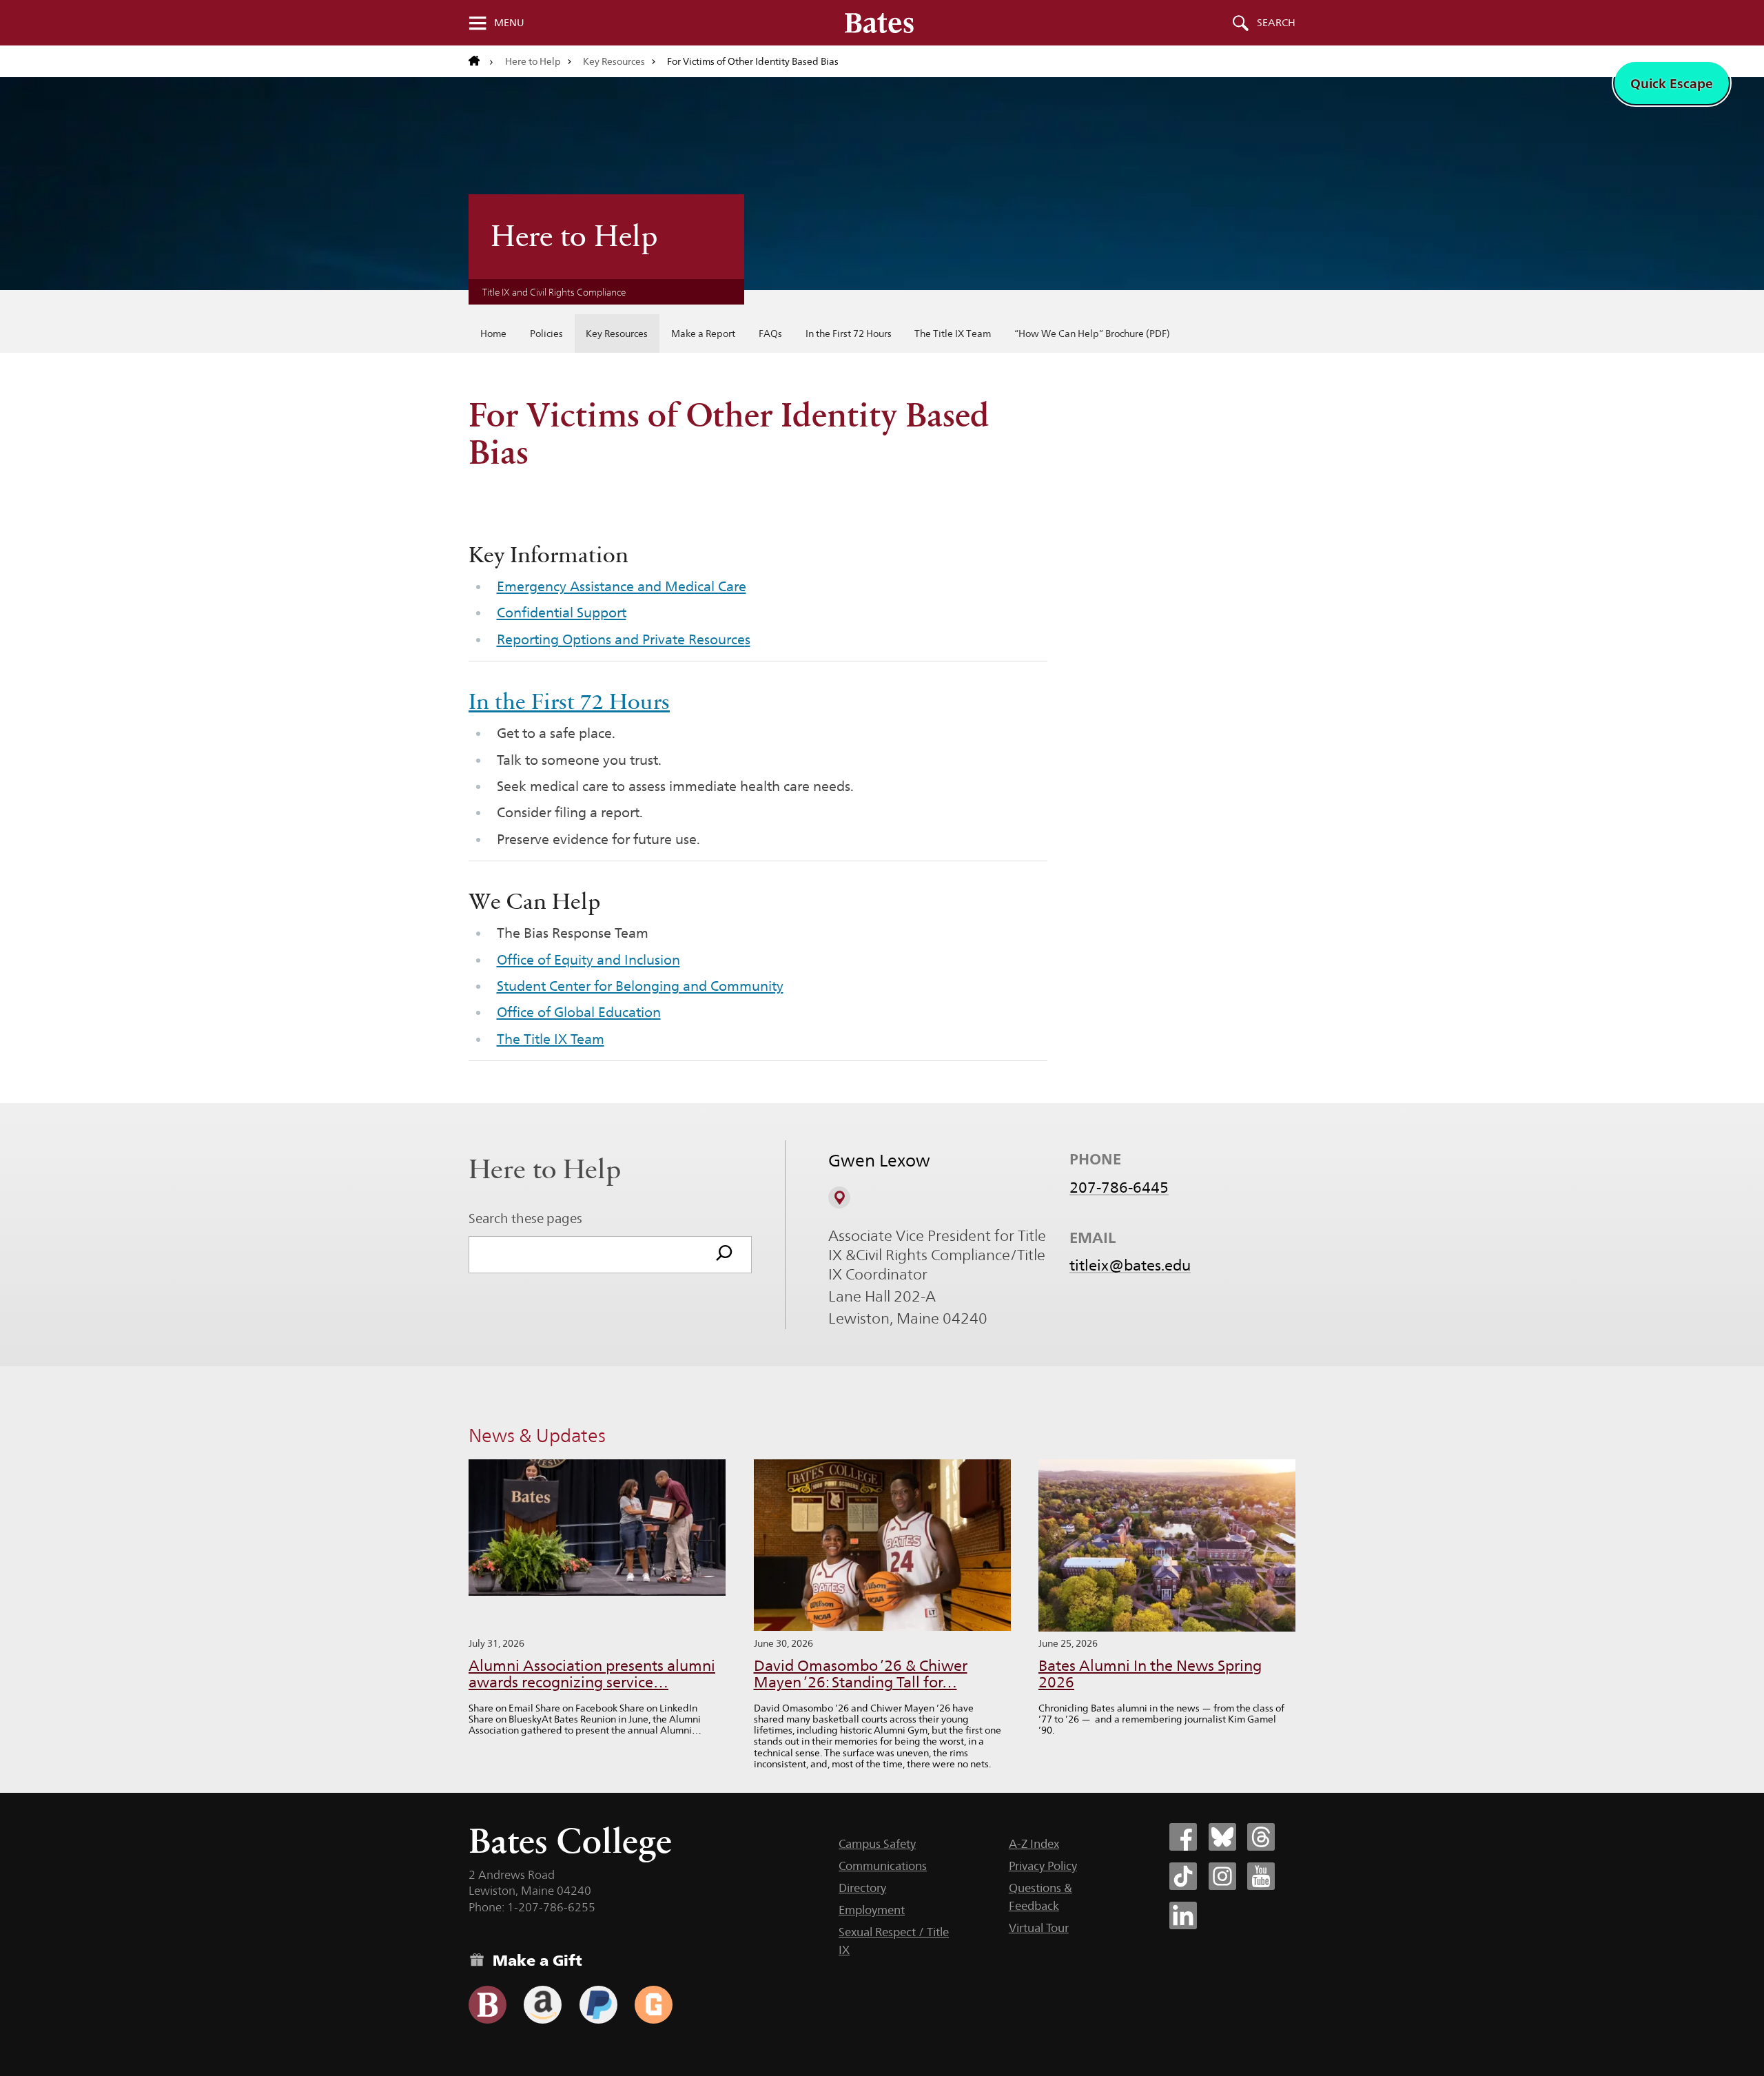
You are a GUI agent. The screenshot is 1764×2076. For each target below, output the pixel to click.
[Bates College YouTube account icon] (1261, 1876)
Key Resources (614, 61)
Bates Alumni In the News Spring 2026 (1150, 1674)
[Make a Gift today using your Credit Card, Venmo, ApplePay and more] (488, 2005)
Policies (546, 333)
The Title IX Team (953, 333)
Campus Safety (877, 1844)
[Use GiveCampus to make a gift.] (654, 2005)
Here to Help (533, 61)
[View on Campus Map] (839, 1198)
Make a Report (703, 333)
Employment (872, 1910)
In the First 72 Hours (849, 333)
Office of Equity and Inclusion (588, 960)
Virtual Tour (1039, 1928)
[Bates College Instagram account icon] (1222, 1876)
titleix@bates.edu (1130, 1265)
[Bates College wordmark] (879, 23)
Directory (862, 1888)
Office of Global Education (579, 1012)
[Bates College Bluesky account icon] (1222, 1837)
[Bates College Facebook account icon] (1183, 1837)
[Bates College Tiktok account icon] (1183, 1876)
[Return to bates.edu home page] (481, 61)
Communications (883, 1866)
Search (1276, 23)
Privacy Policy (1043, 1866)
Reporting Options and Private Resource (621, 639)
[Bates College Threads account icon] (1261, 1837)
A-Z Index (1034, 1844)
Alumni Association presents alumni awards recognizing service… (592, 1674)
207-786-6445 (1119, 1187)
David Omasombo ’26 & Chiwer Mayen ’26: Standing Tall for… (861, 1674)
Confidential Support (562, 613)
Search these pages (525, 1218)
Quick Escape (1672, 83)
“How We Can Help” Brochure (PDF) (1092, 333)
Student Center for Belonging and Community (640, 986)
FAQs (770, 333)
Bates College (570, 1841)
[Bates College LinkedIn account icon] (1183, 1915)
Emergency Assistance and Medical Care (622, 586)
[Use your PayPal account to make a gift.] (598, 2005)
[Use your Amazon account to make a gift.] (543, 2005)
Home (493, 333)
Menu (509, 23)
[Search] (724, 1255)
